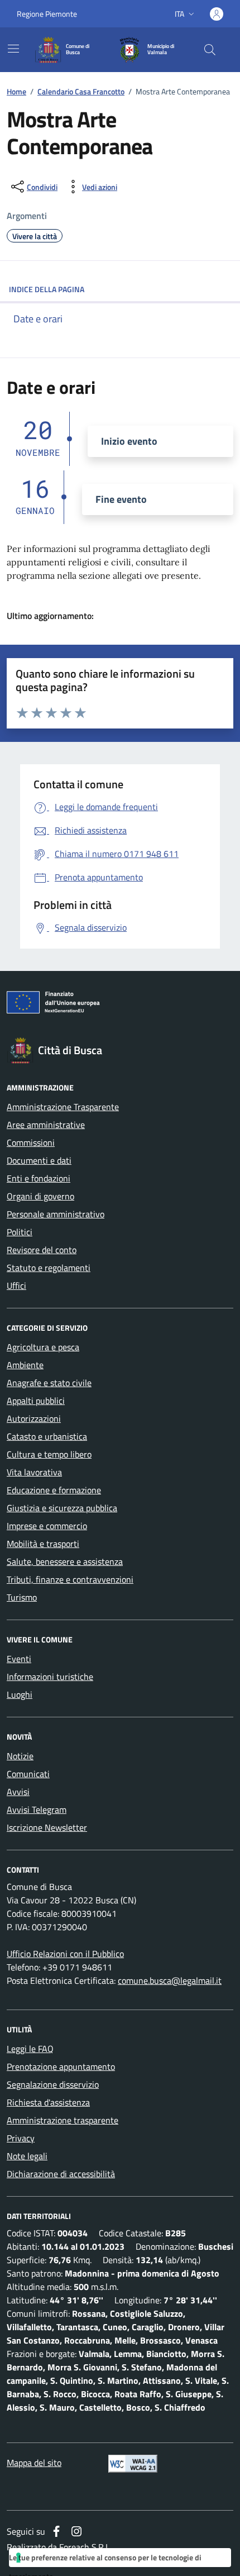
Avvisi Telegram (37, 1810)
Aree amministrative (46, 1125)
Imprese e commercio (47, 1526)
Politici (20, 1232)
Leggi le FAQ (30, 2049)
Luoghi (20, 1694)
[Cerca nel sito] (210, 50)
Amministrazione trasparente (63, 2120)
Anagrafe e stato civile (49, 1383)
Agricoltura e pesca (43, 1347)
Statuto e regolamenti (49, 1268)
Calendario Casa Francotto (81, 91)
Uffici (16, 1285)
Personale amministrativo (56, 1214)
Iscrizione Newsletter (47, 1827)
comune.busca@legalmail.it (170, 1980)
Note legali (27, 2156)
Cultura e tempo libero (49, 1454)
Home (16, 91)
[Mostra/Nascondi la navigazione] (13, 49)
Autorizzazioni (34, 1418)
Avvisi (18, 1792)
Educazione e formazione (54, 1490)
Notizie (20, 1756)
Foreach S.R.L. (85, 2547)
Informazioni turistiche (50, 1677)
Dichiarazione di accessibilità (61, 2174)
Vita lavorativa (34, 1472)
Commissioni (31, 1142)
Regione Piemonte (47, 14)
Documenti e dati (39, 1160)
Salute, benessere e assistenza (65, 1561)
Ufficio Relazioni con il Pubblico (65, 1954)
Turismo (22, 1597)
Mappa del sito (34, 2463)
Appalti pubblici (36, 1401)
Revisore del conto (42, 1250)
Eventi (19, 1659)
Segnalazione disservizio (53, 2084)
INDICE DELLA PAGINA (47, 289)
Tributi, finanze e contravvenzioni (70, 1579)
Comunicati (28, 1774)
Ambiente (25, 1365)
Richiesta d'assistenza (48, 2102)
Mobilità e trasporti (43, 1544)
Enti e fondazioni (39, 1178)
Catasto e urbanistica (47, 1436)
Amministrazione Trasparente (63, 1107)
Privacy (21, 2138)
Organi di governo (40, 1196)
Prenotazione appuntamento (61, 2066)
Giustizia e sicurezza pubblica (62, 1508)
